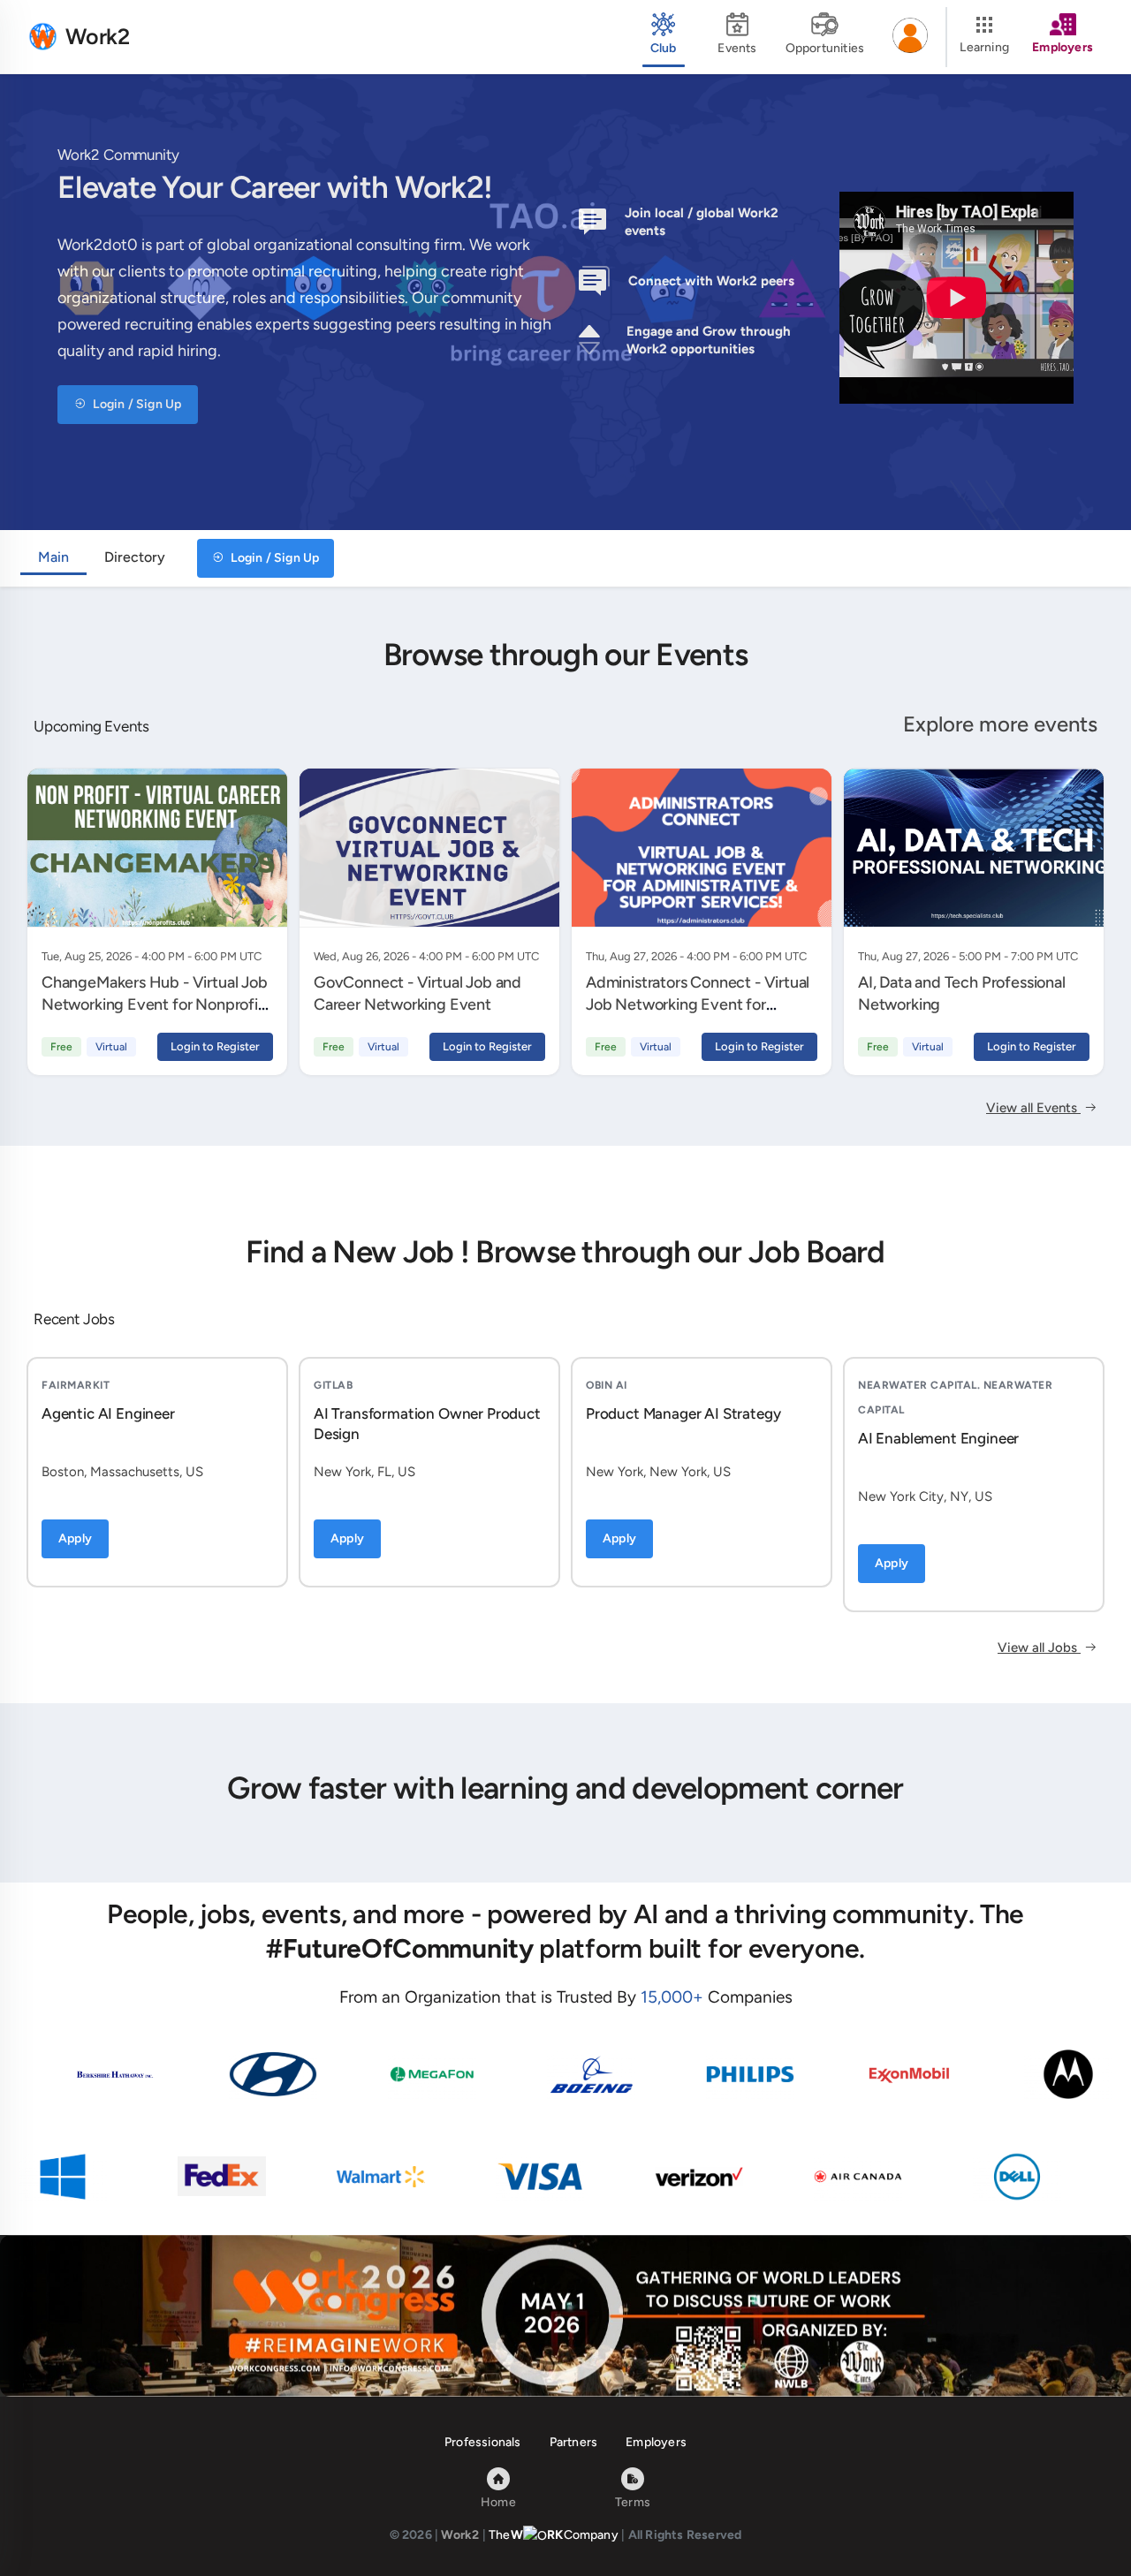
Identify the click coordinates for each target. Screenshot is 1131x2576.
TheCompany (554, 2535)
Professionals (483, 2442)
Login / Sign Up (136, 404)
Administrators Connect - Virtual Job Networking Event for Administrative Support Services (698, 1004)
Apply (75, 1538)
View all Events (1033, 1108)
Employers (656, 2442)
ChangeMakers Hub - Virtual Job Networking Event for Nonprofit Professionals (155, 1004)
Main (53, 557)
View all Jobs (1039, 1648)
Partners (574, 2442)
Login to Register (215, 1046)
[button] (910, 37)
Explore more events (1000, 724)
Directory (135, 557)
